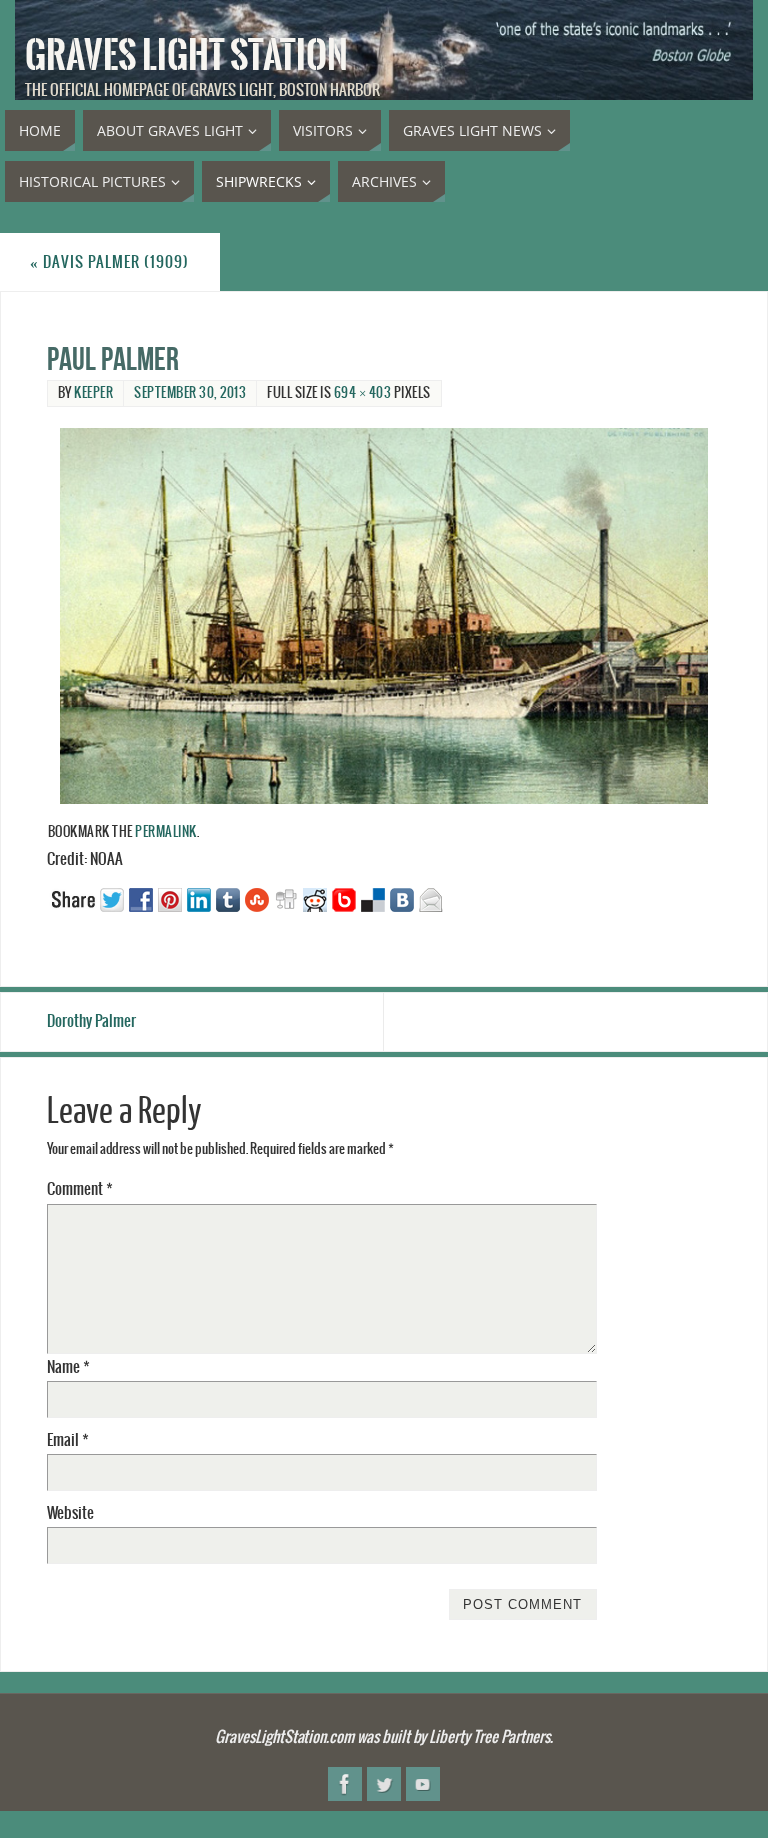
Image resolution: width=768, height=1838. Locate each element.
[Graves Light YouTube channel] (423, 1784)
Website (70, 1513)
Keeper (93, 393)
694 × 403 (363, 393)
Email (68, 1440)
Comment (80, 1189)
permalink (166, 832)
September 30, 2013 (190, 393)
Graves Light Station (186, 56)
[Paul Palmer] (384, 616)
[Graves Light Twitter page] (384, 1784)
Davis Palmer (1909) (109, 262)
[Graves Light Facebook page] (345, 1784)
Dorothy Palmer (91, 1021)
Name (68, 1367)
